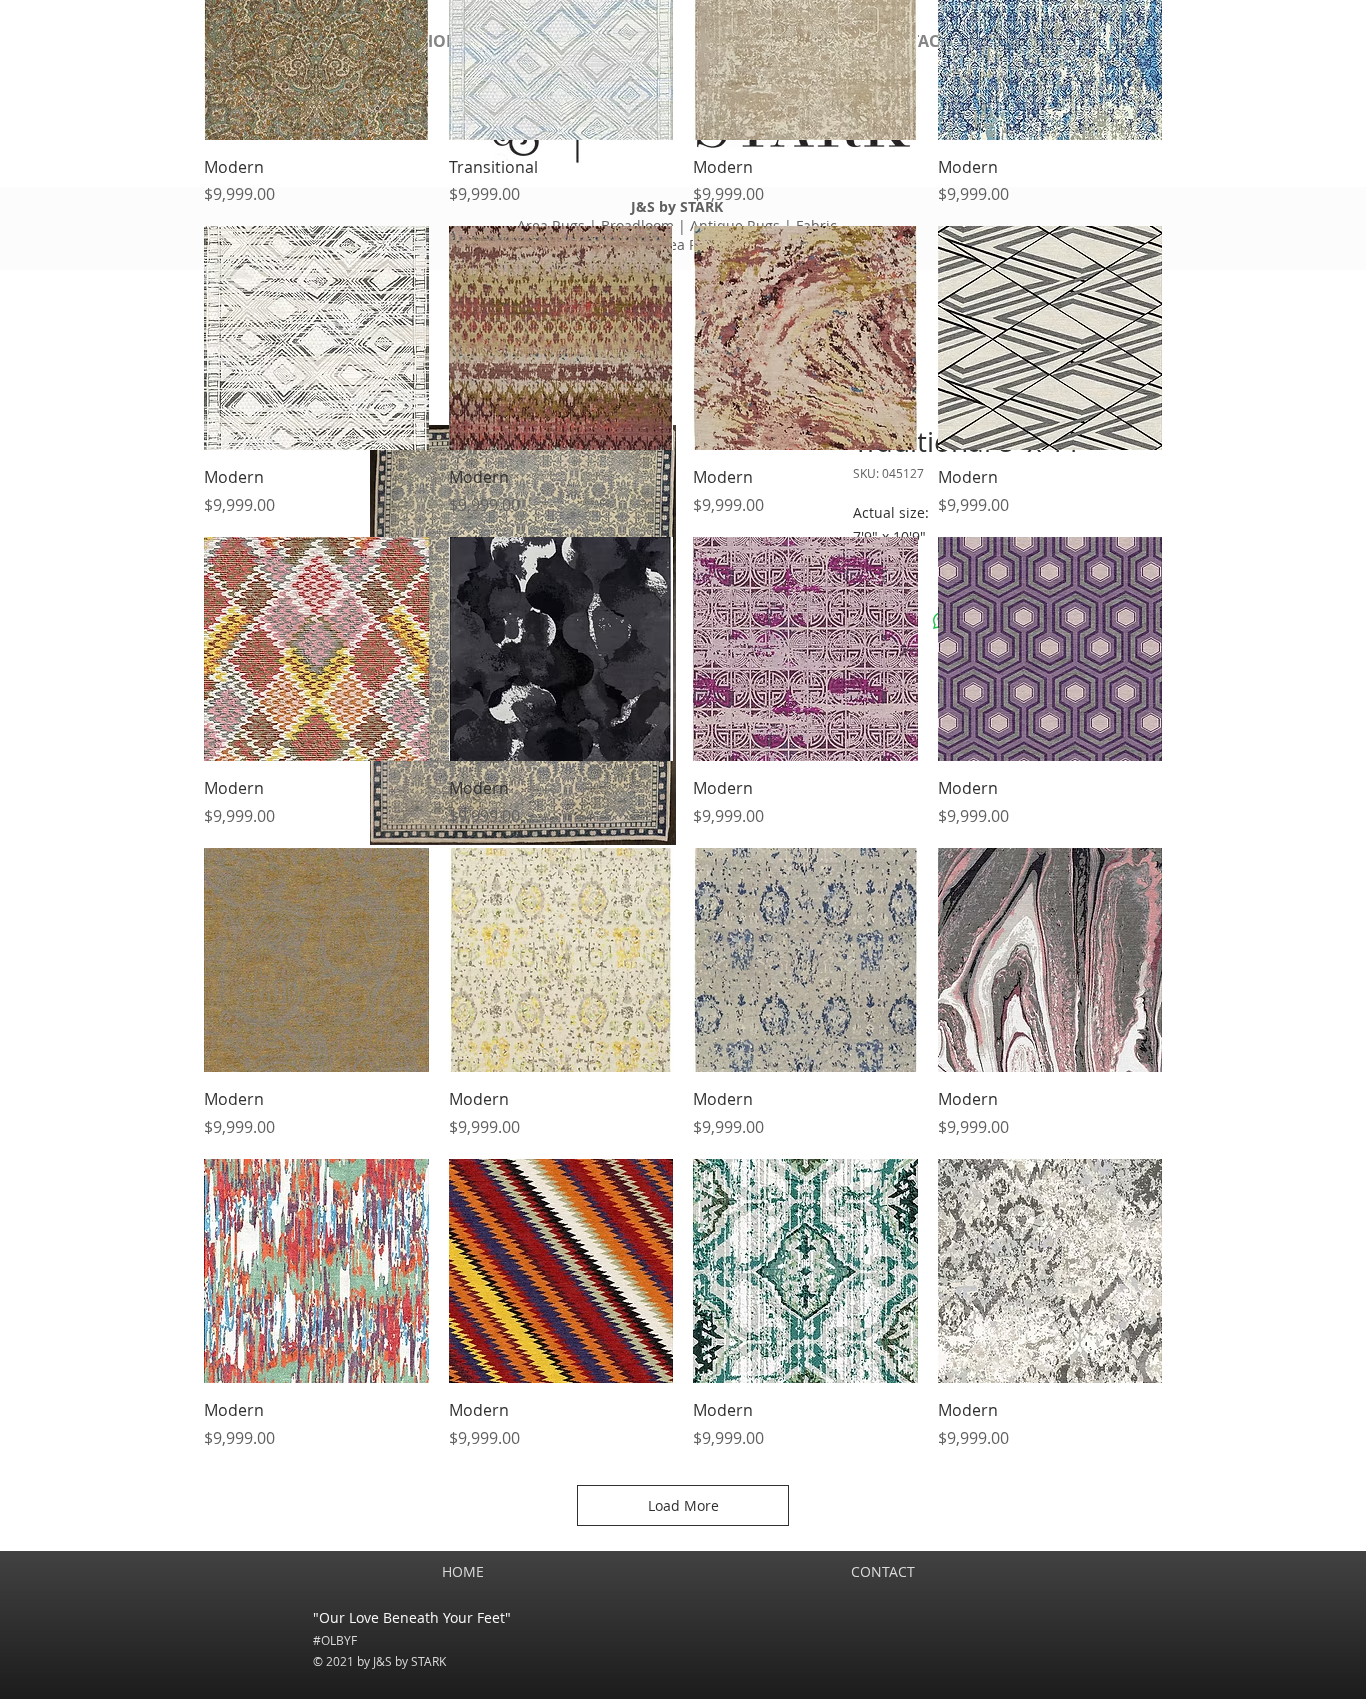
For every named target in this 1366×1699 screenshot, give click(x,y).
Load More (683, 1505)
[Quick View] (316, 338)
